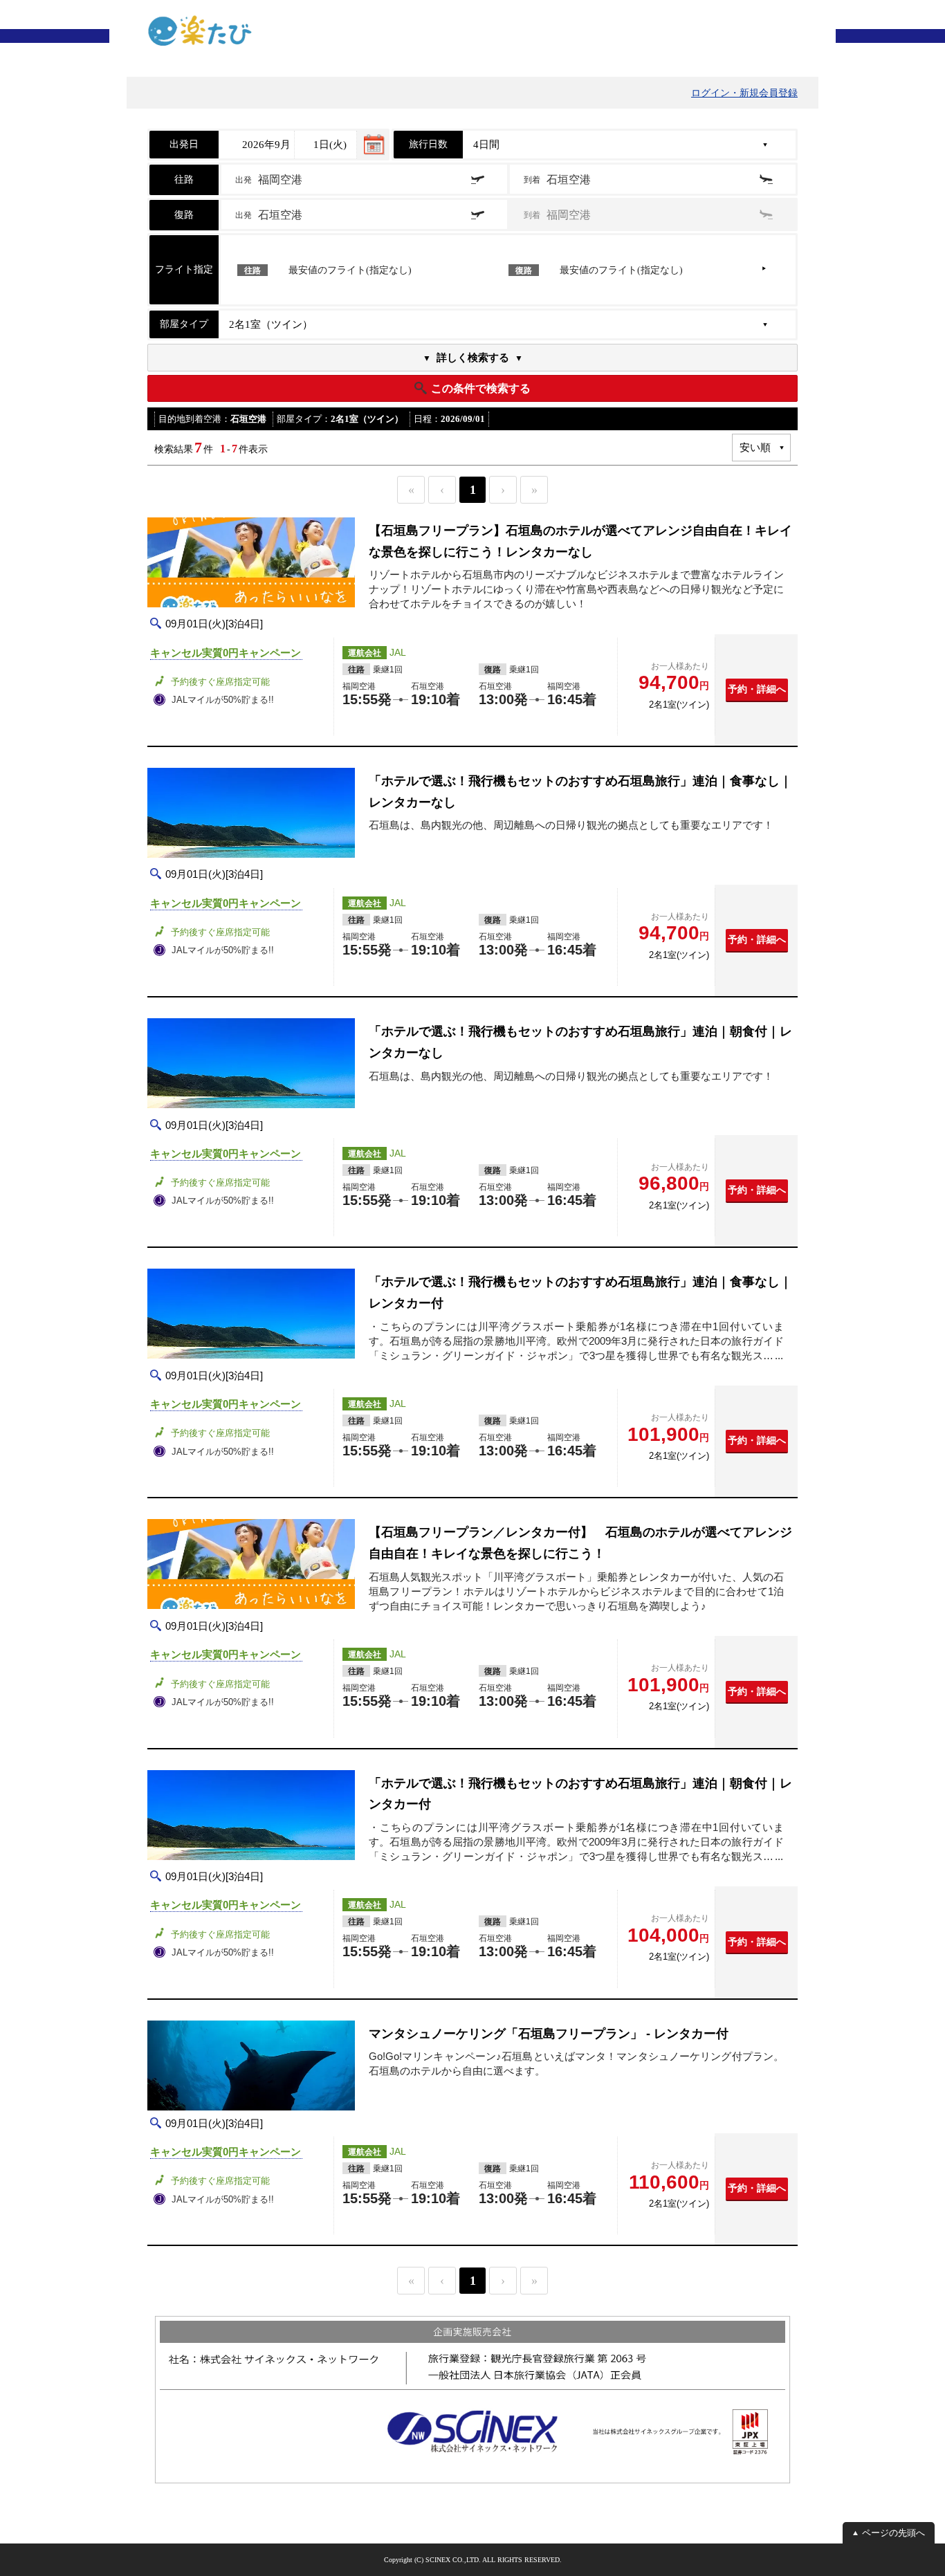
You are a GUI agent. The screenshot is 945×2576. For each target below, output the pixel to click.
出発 (269, 180)
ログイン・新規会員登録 (744, 93)
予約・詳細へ (757, 689)
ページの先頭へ (893, 2533)
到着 (557, 180)
